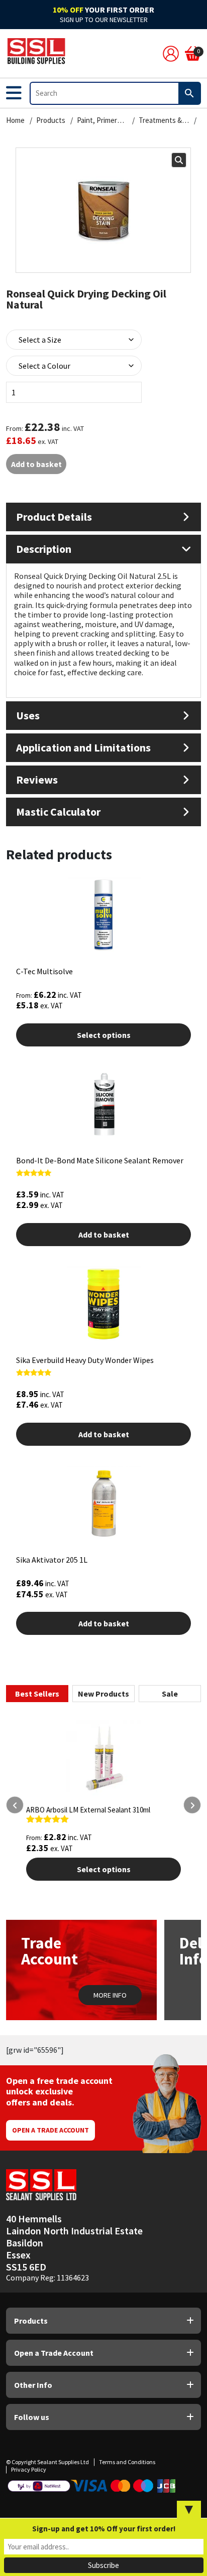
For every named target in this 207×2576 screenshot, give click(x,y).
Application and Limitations (83, 747)
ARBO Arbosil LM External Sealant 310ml (88, 1810)
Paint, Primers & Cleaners (102, 120)
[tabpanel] (103, 1833)
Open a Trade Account (50, 2130)
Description (44, 549)
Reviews (37, 780)
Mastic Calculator (58, 812)
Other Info (33, 2385)
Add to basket (36, 464)
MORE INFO (110, 1995)
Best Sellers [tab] (37, 1694)
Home (15, 120)
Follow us (32, 2417)
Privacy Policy (29, 2469)
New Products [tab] (103, 1694)
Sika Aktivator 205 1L (52, 1560)
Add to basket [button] (104, 1235)
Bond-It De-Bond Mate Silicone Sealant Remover (100, 1160)
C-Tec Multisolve (44, 971)
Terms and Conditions (127, 2462)
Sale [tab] (170, 1694)
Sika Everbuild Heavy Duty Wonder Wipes (85, 1360)
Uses (28, 715)
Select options (104, 1035)
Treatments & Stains (164, 120)
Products (51, 120)
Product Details (54, 517)
